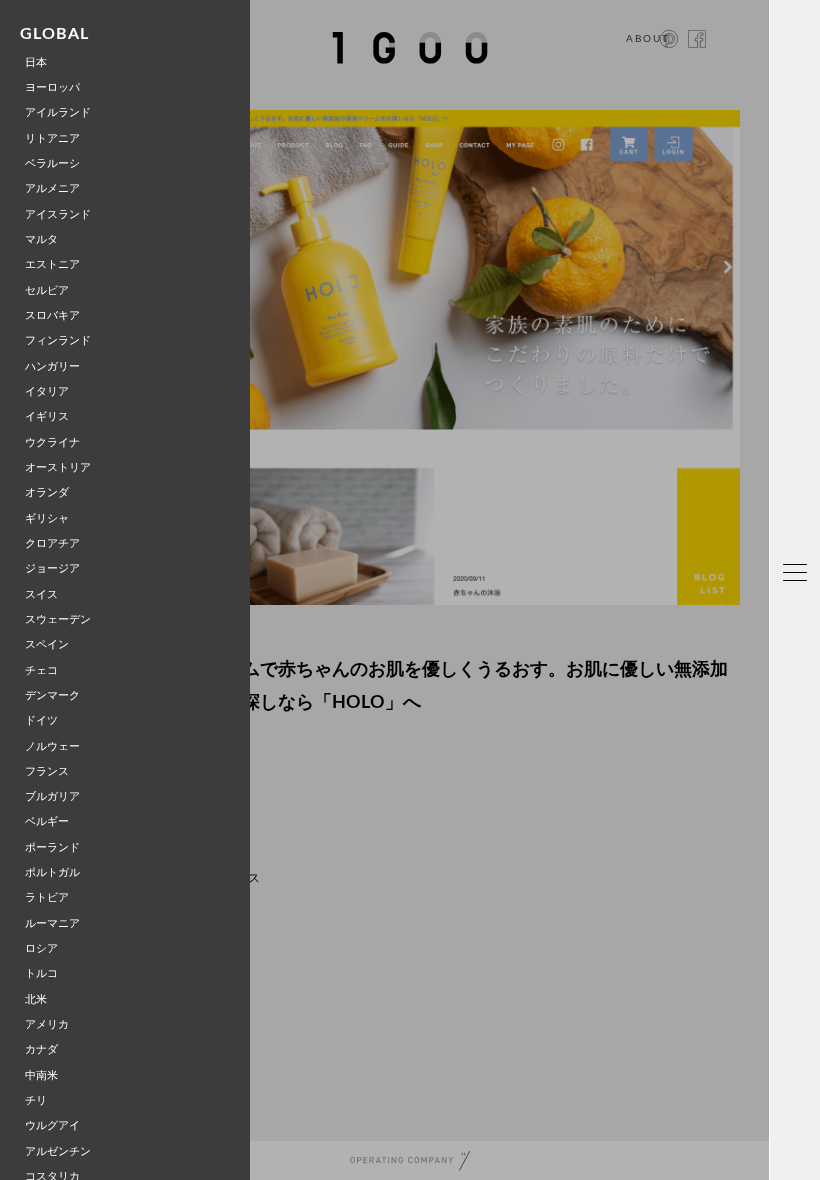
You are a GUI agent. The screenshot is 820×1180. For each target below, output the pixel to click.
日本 (36, 62)
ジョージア (52, 568)
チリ (36, 1100)
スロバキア (52, 315)
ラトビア (47, 897)
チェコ (41, 670)
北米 (36, 999)
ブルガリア (52, 796)
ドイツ (41, 720)
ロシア (41, 948)
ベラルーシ (52, 163)
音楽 (801, 897)
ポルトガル (52, 872)
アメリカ (47, 1024)
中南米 (41, 1075)
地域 (801, 619)
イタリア (47, 391)
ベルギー (47, 821)
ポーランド (52, 847)
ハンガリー (52, 366)
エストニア (52, 264)
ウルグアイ (52, 1125)
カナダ (41, 1049)
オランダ (47, 492)
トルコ (41, 973)
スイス (41, 594)
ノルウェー (52, 746)
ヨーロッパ (52, 87)
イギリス (47, 416)
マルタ (41, 239)
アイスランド (58, 214)
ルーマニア (52, 923)
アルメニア (52, 188)
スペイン (47, 644)
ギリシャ (47, 518)
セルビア (47, 290)
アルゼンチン (58, 1151)
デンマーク (52, 695)
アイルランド (58, 112)
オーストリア (58, 467)
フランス (47, 771)
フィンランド (58, 340)
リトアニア (52, 138)
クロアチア (52, 543)
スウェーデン (58, 619)
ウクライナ (52, 442)
